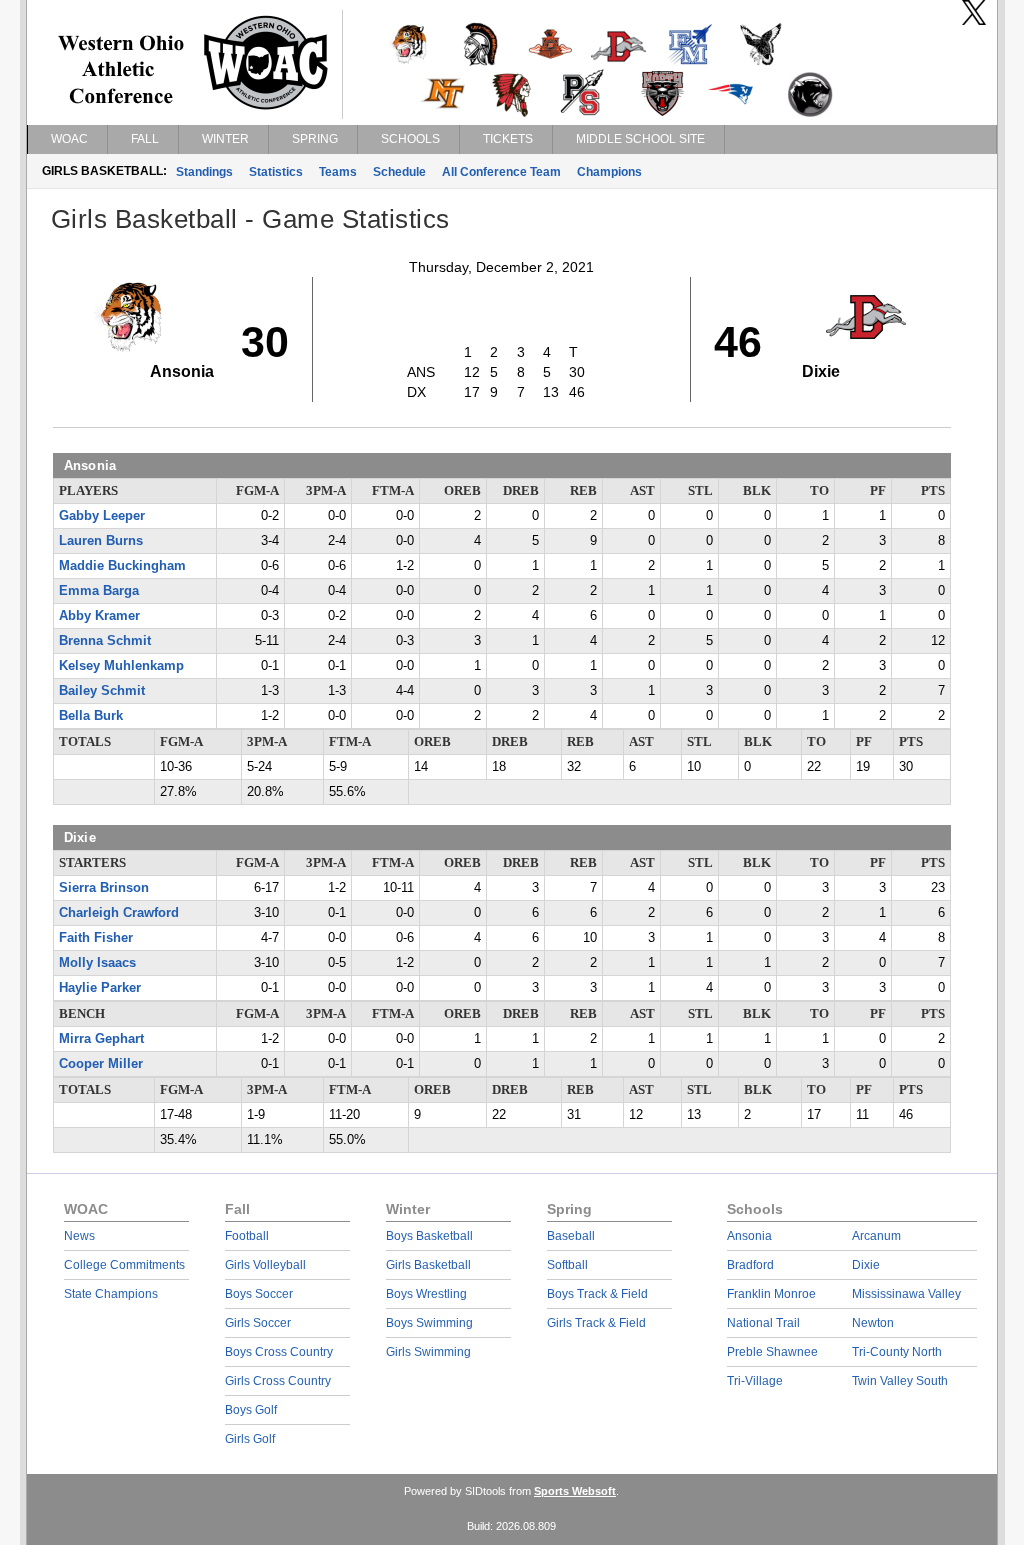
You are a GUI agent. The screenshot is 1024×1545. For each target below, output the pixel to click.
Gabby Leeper (102, 516)
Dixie (866, 1265)
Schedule (399, 172)
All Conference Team (501, 172)
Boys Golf (251, 1410)
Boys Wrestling (426, 1294)
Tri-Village (755, 1381)
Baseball (571, 1236)
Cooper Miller (101, 1064)
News (79, 1236)
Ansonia (749, 1236)
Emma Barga (99, 591)
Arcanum (876, 1236)
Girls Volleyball (265, 1265)
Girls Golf (250, 1439)
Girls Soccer (258, 1323)
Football (247, 1236)
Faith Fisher (96, 938)
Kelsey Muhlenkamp (121, 666)
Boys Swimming (429, 1323)
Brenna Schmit (105, 641)
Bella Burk (91, 716)
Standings (204, 172)
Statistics (276, 172)
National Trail (763, 1323)
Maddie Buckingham (122, 566)
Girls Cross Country (278, 1381)
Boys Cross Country (279, 1352)
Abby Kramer (99, 616)
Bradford (750, 1265)
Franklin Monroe (771, 1294)
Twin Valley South (900, 1381)
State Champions (111, 1294)
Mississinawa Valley (906, 1294)
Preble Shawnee (772, 1352)
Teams (338, 172)
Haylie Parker (100, 988)
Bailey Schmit (102, 691)
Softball (567, 1265)
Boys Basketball (429, 1236)
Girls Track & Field (596, 1323)
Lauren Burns (101, 541)
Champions (609, 172)
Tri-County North (897, 1352)
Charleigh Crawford (119, 913)
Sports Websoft (575, 1491)
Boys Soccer (259, 1294)
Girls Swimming (428, 1352)
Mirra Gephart (101, 1039)
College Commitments (124, 1265)
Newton (873, 1323)
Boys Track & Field (597, 1294)
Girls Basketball (428, 1265)
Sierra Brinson (104, 888)
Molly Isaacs (97, 963)
